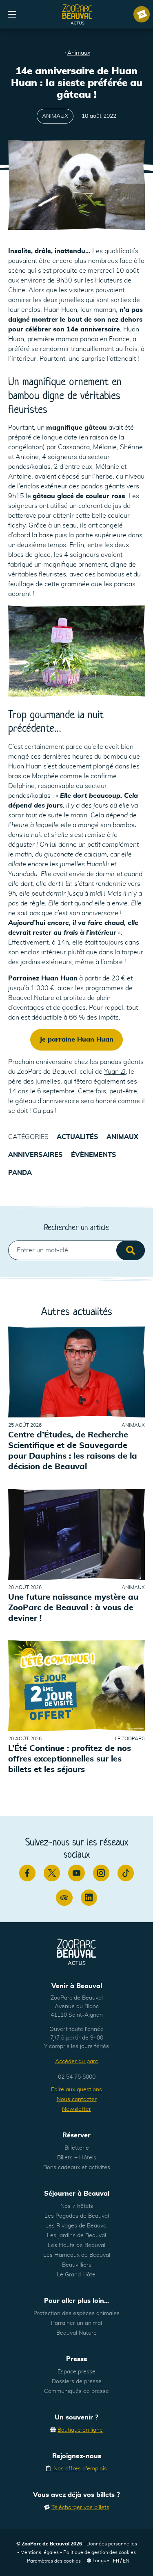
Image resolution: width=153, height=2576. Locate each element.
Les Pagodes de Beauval (77, 2216)
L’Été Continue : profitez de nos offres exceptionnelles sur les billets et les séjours (70, 1759)
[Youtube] (76, 1873)
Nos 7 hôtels (77, 2206)
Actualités (78, 1137)
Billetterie (77, 2148)
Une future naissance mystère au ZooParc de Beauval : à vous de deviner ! (73, 1608)
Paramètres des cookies (54, 2561)
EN (126, 2561)
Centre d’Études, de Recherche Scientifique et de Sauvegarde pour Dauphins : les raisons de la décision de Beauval (73, 1451)
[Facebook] (27, 1873)
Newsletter (76, 2109)
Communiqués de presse (76, 2391)
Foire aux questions (76, 2090)
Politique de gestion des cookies (100, 2552)
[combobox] (76, 1250)
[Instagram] (101, 1873)
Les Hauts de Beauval (76, 2245)
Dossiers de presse (77, 2382)
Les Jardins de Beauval (76, 2236)
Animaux (79, 53)
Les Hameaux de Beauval (77, 2255)
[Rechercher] (131, 1250)
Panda (20, 1173)
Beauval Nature (76, 2333)
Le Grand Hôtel (77, 2275)
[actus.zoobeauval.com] (77, 14)
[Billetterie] (142, 14)
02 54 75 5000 (77, 2077)
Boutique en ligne (80, 2430)
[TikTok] (126, 1873)
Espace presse (76, 2372)
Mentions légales (40, 2552)
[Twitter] (52, 1873)
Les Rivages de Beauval (76, 2226)
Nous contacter (77, 2099)
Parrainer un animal (76, 2323)
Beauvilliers (77, 2265)
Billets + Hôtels (77, 2158)
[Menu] (12, 14)
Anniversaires (35, 1155)
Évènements (94, 1155)
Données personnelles (112, 2544)
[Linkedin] (89, 1898)
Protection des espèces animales (76, 2313)
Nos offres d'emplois (80, 2469)
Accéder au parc (76, 2062)
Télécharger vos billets (80, 2508)
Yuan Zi (115, 1072)
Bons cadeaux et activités (77, 2168)
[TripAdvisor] (64, 1898)
